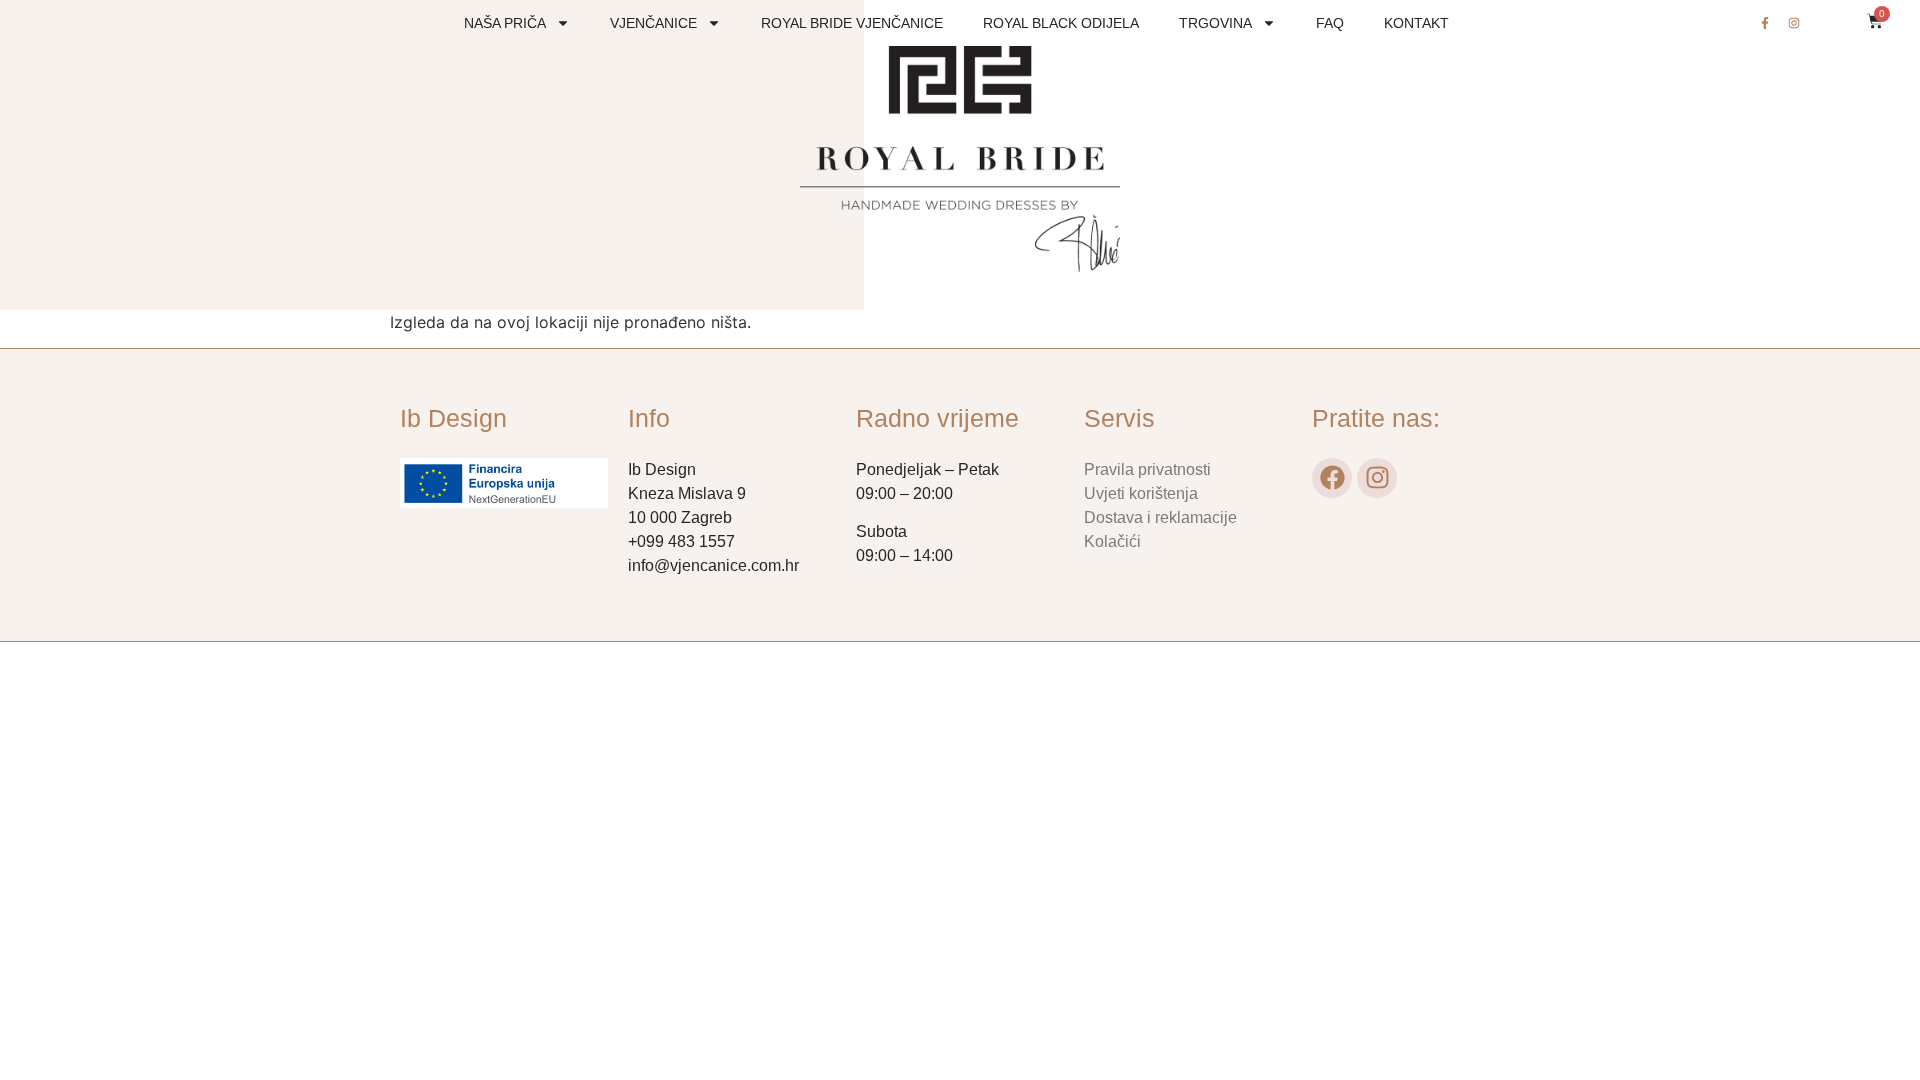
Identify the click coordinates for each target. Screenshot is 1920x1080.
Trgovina (1215, 23)
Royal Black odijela (1061, 23)
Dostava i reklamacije (1160, 517)
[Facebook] (1332, 478)
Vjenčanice (653, 23)
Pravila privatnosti (1147, 469)
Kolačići (1112, 541)
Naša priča (505, 23)
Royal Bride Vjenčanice (852, 23)
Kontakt (1416, 23)
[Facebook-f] (1765, 23)
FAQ (1330, 23)
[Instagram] (1794, 23)
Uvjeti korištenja (1141, 493)
